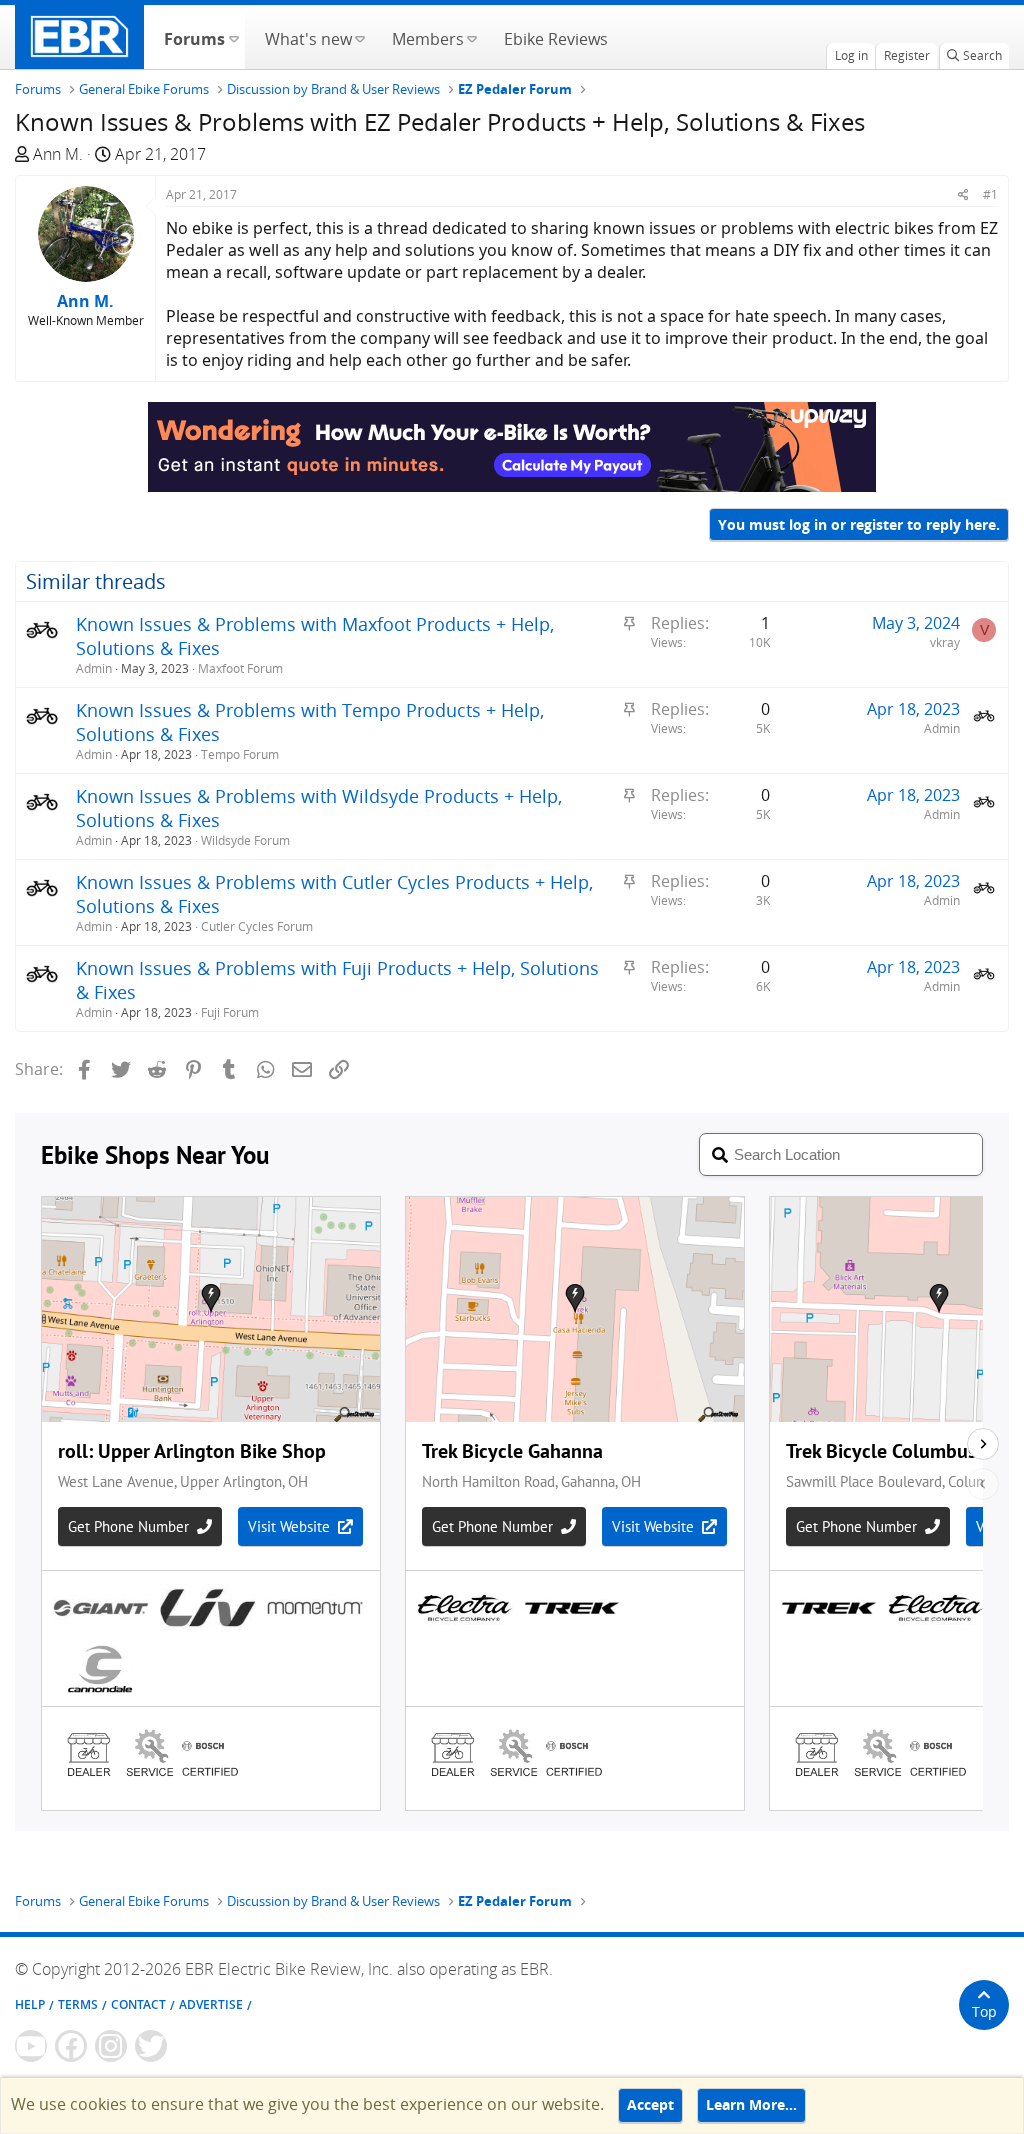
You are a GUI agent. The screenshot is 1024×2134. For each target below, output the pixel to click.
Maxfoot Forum (240, 668)
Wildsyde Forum (245, 840)
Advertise (211, 2004)
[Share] (963, 194)
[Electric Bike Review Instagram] (111, 2046)
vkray (945, 642)
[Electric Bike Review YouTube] (31, 2046)
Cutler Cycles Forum (257, 926)
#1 (990, 194)
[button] (233, 37)
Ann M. (58, 154)
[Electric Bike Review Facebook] (71, 2046)
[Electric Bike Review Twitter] (151, 2046)
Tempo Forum (240, 754)
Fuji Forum (230, 1012)
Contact (138, 2004)
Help (30, 2004)
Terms (78, 2004)
